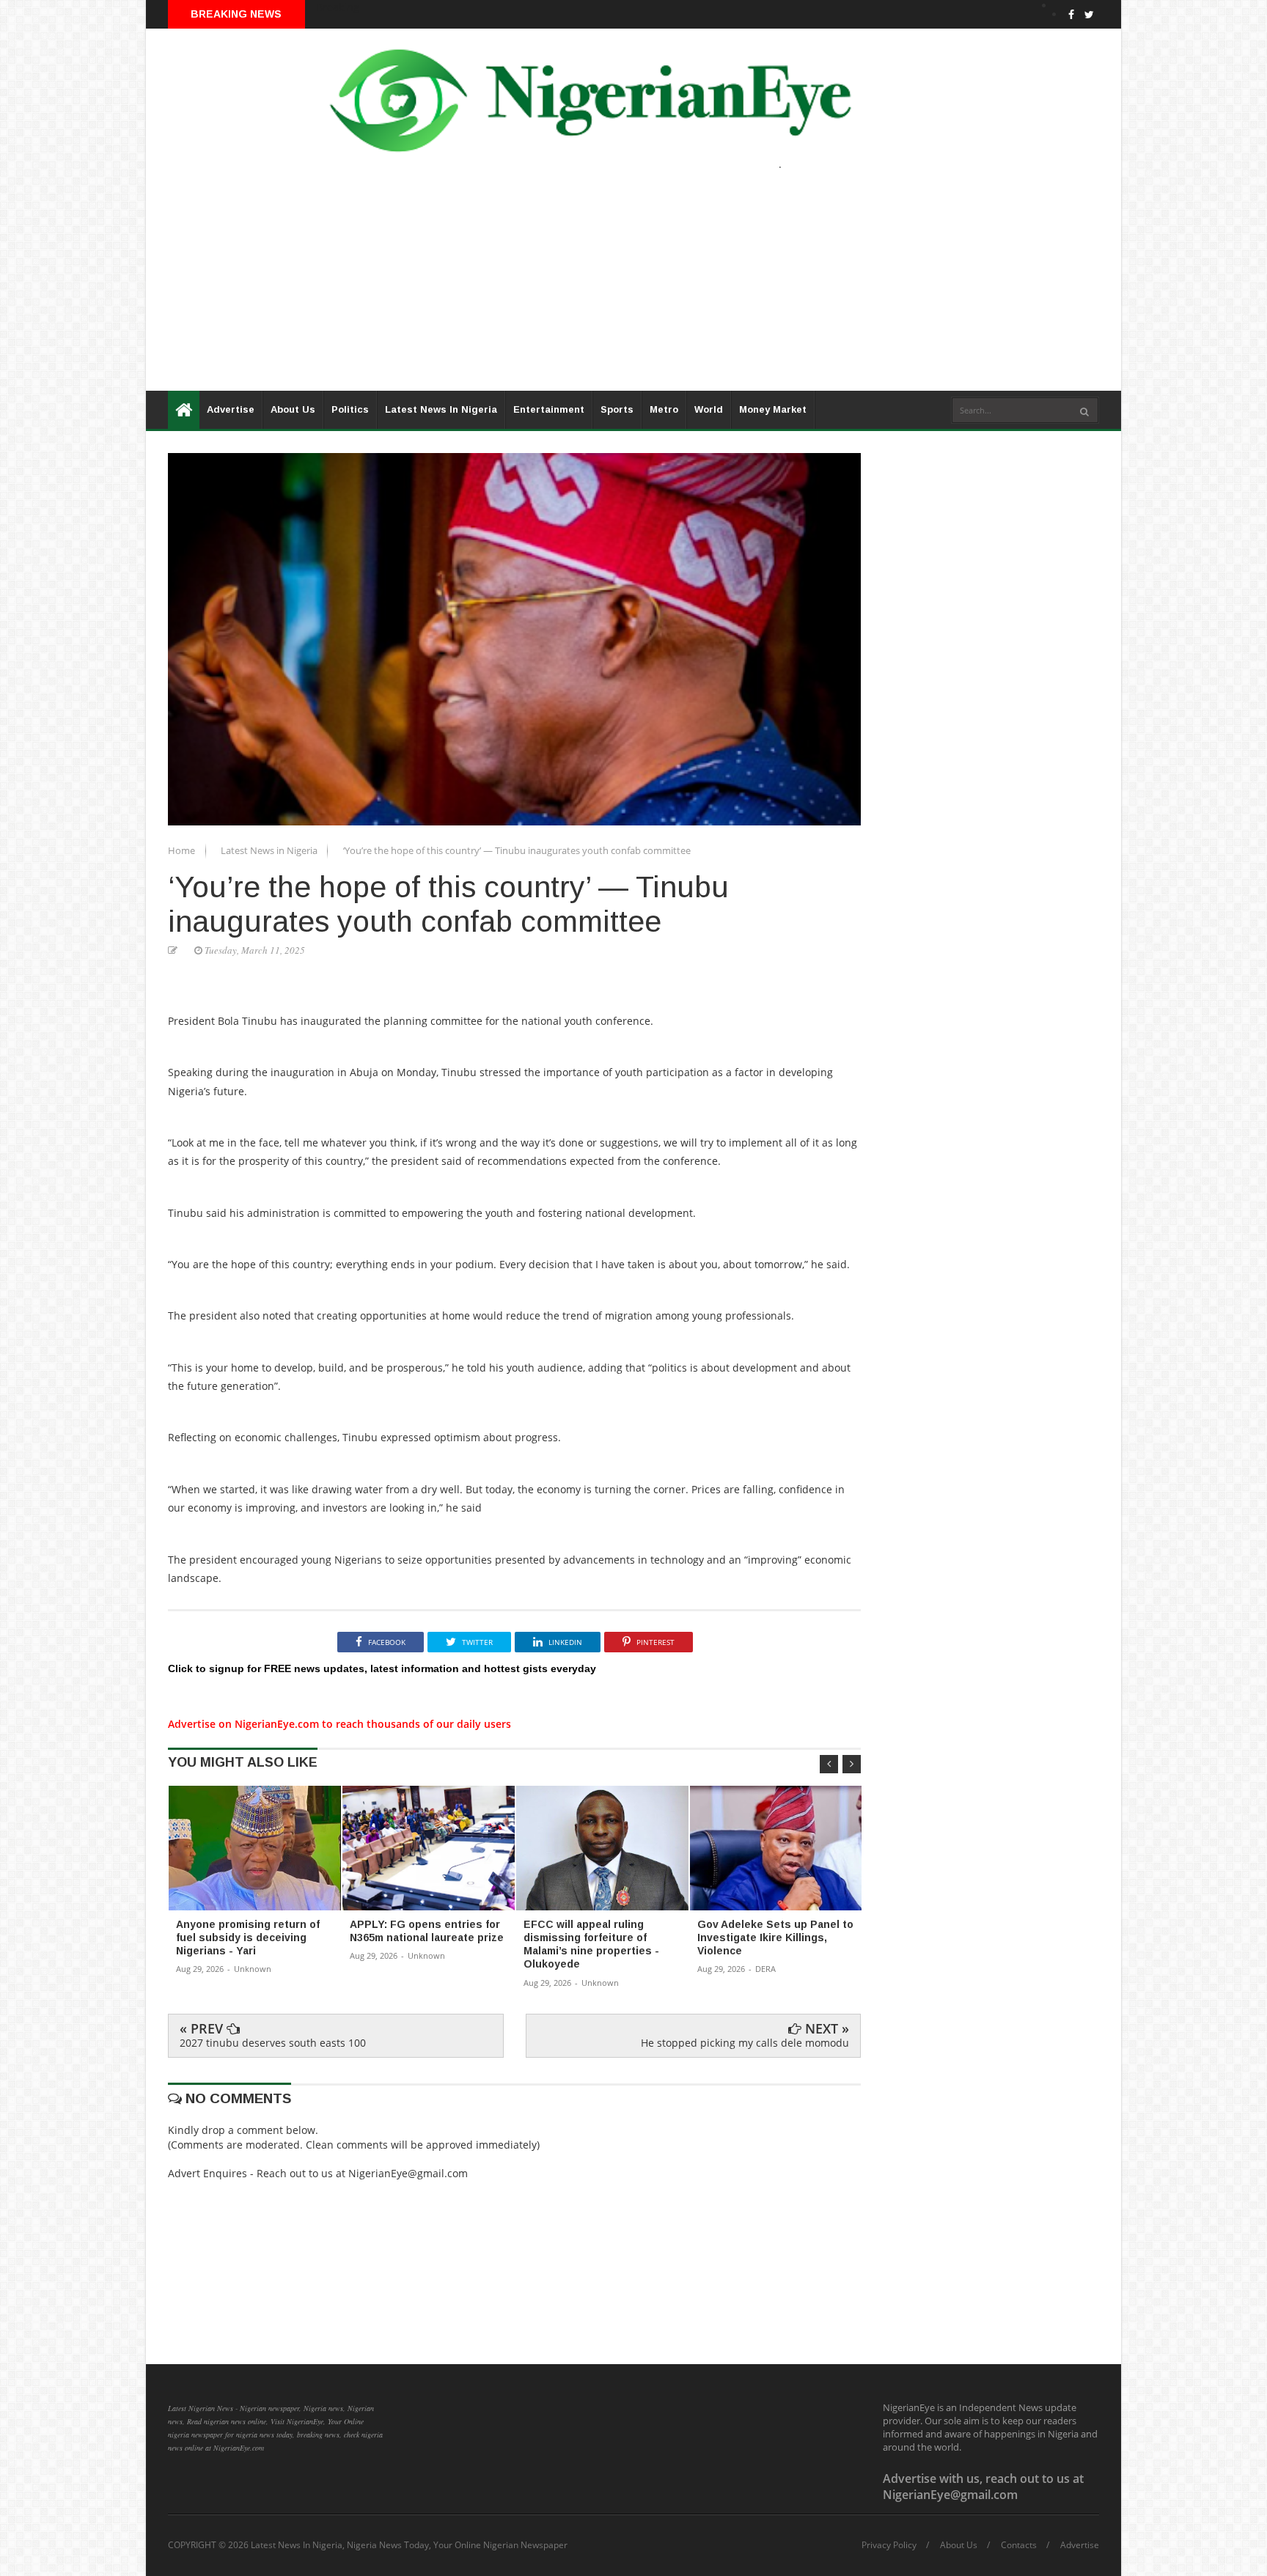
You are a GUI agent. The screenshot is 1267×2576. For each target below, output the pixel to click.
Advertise (231, 409)
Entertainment (549, 409)
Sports (617, 409)
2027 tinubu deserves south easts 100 (273, 2043)
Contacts (1019, 2545)
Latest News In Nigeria (441, 409)
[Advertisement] (586, 288)
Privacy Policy (889, 2545)
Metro (664, 409)
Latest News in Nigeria (270, 850)
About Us (293, 409)
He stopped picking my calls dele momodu (745, 2043)
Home (183, 850)
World (709, 409)
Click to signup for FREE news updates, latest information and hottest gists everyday (382, 1668)
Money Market (773, 409)
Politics (350, 409)
